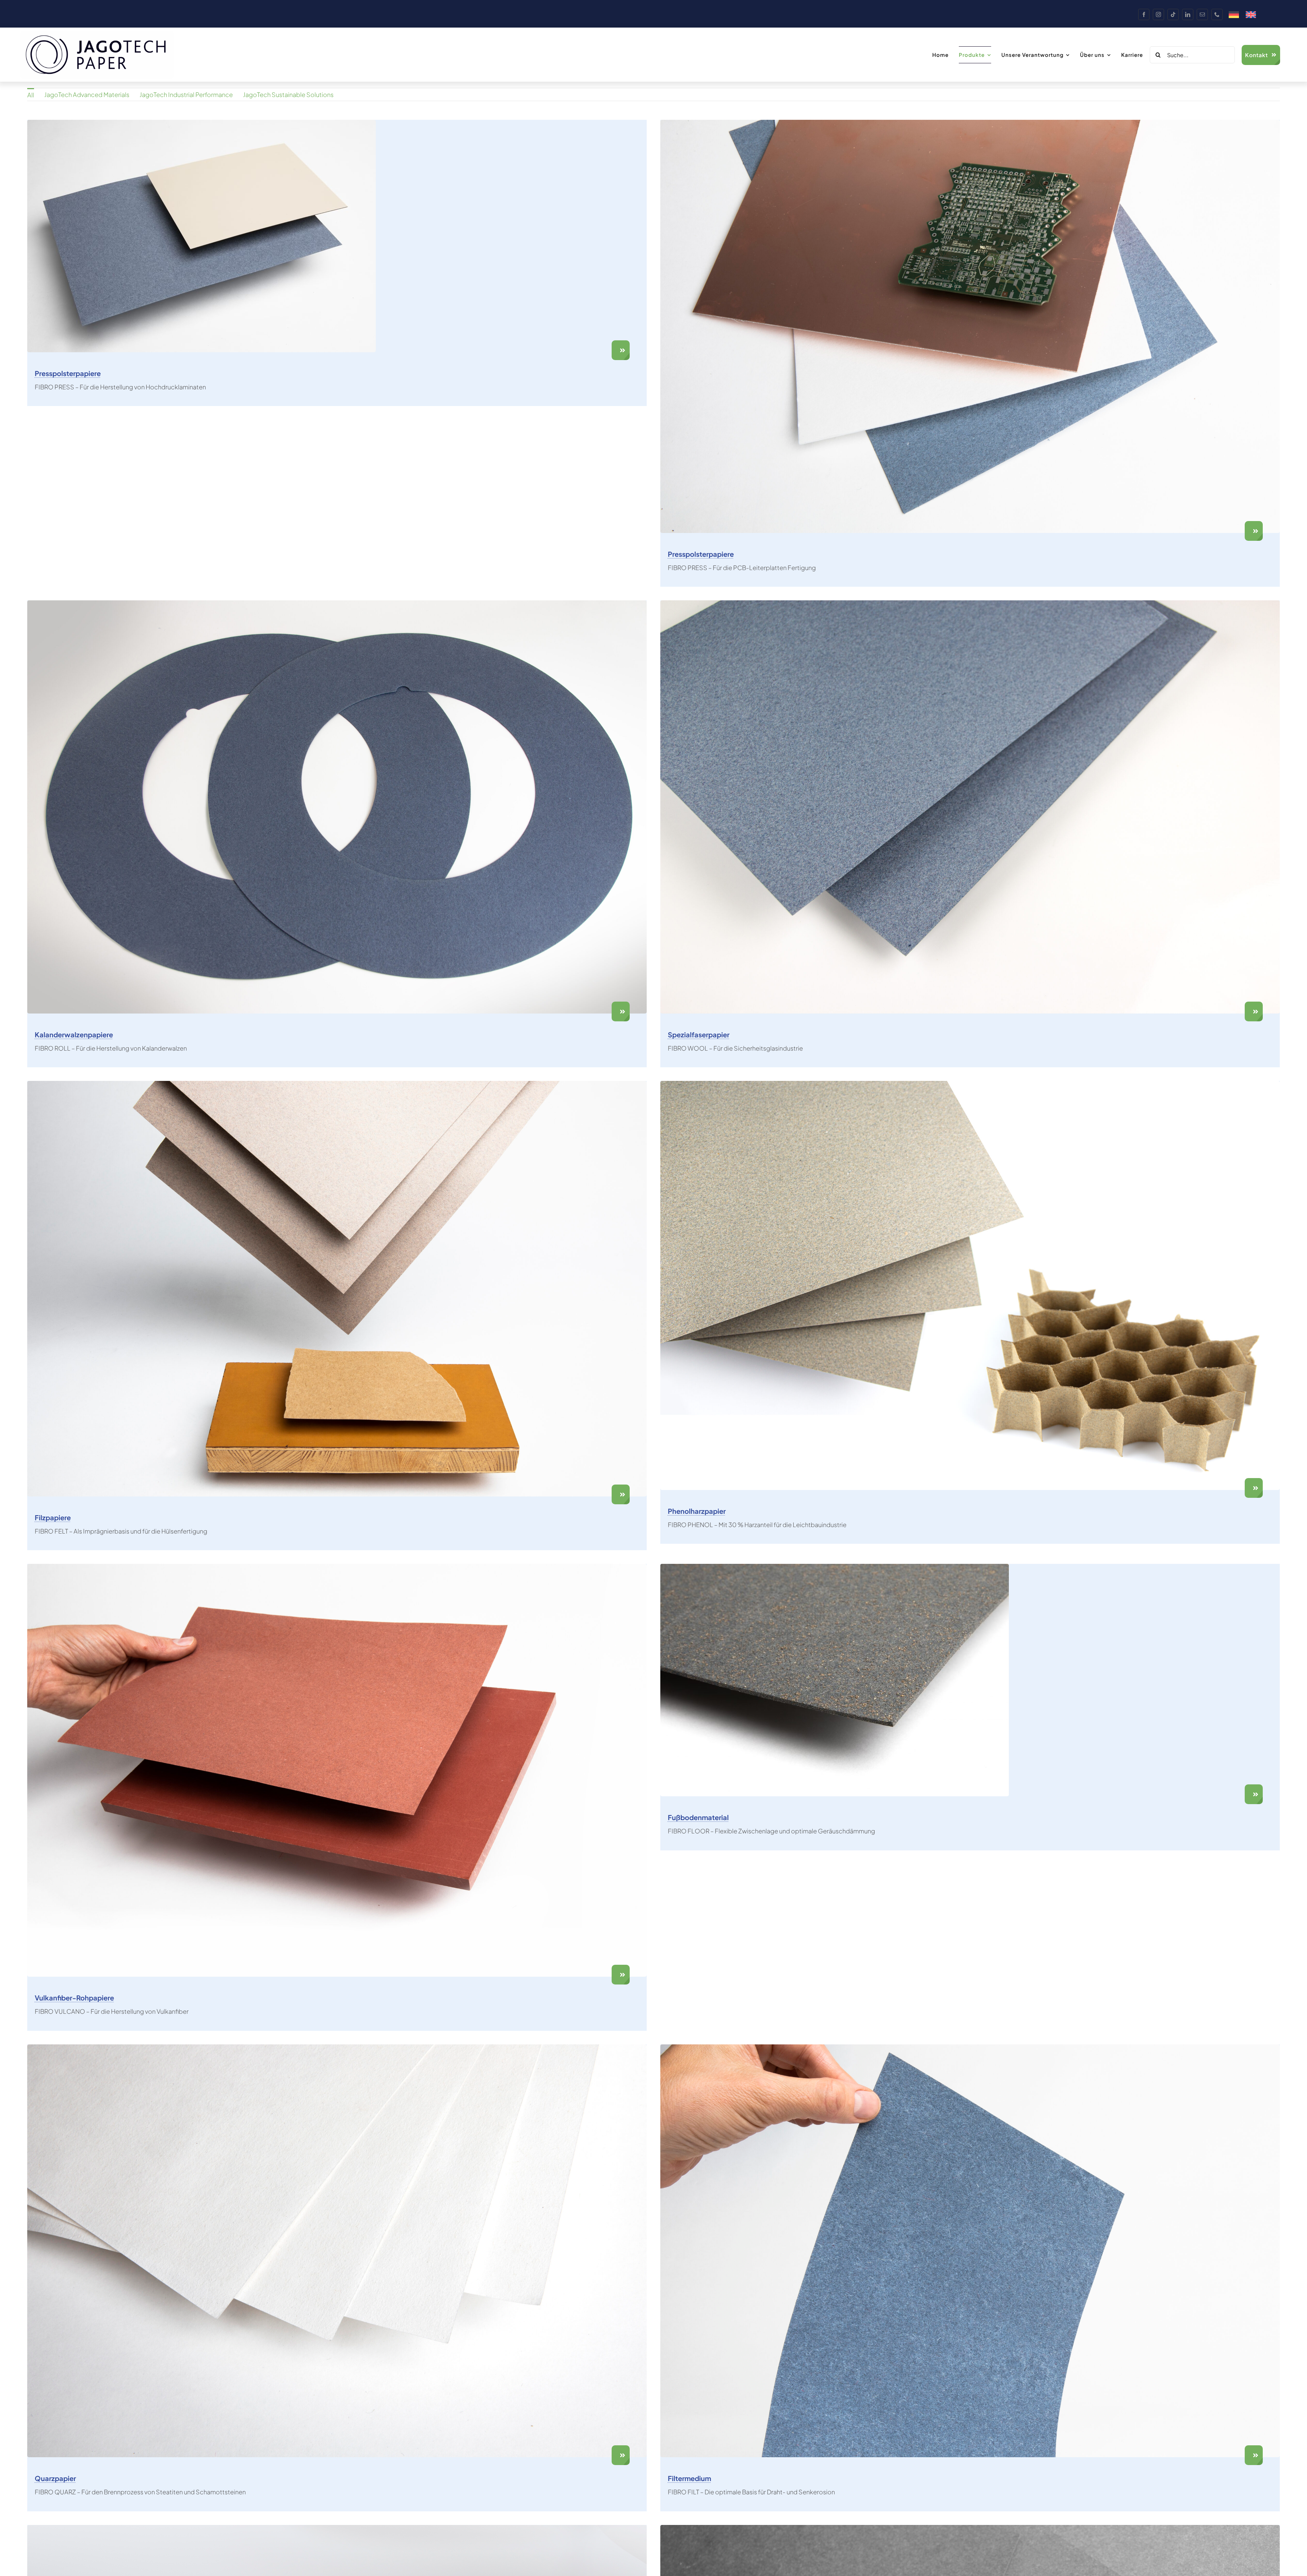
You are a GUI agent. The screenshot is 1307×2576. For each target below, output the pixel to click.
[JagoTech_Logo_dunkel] (97, 34)
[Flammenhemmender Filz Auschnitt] (970, 2047)
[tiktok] (1173, 14)
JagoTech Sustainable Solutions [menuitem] (288, 94)
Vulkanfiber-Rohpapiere (74, 1998)
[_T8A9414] (970, 123)
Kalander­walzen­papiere (74, 1034)
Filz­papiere (53, 1517)
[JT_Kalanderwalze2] (337, 603)
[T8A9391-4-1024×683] (835, 1567)
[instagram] (1158, 14)
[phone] (1217, 14)
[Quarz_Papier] (337, 2047)
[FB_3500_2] (970, 2528)
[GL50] (970, 603)
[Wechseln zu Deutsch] (1234, 15)
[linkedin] (1188, 14)
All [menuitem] (31, 95)
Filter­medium (689, 2478)
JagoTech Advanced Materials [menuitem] (87, 94)
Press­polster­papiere (68, 373)
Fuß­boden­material (698, 1817)
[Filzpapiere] (337, 1084)
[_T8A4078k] (337, 2528)
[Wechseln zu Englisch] (1251, 15)
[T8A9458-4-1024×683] (201, 123)
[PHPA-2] (970, 1084)
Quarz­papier (55, 2478)
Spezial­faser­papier (699, 1034)
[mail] (1202, 14)
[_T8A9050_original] (337, 1567)
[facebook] (1144, 14)
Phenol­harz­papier (697, 1511)
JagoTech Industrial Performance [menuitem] (186, 94)
